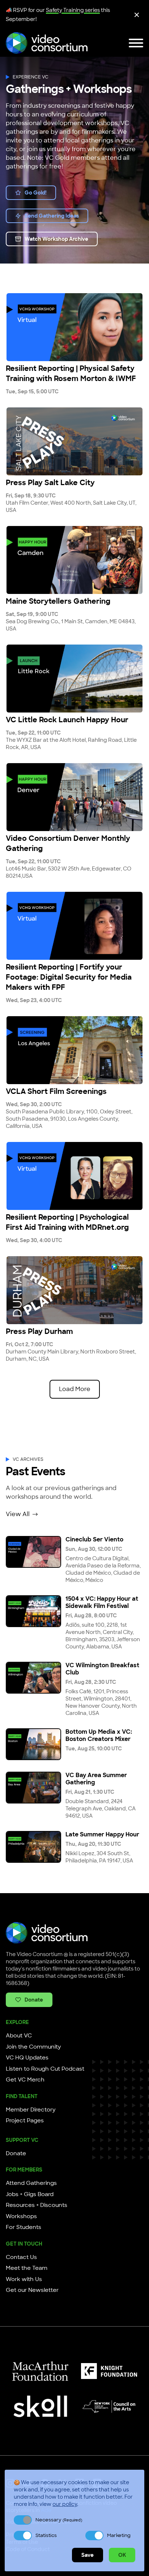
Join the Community (33, 2047)
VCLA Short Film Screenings (56, 1091)
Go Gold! (36, 193)
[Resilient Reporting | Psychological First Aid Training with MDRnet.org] (74, 1176)
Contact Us (21, 2257)
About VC (19, 2036)
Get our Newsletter (32, 2290)
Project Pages (25, 2121)
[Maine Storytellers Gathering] (74, 560)
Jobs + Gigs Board (30, 2194)
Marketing (119, 2535)
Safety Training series (73, 10)
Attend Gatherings (31, 2183)
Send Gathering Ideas (52, 216)
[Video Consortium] (47, 43)
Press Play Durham (39, 1331)
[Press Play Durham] (74, 1290)
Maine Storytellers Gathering (58, 601)
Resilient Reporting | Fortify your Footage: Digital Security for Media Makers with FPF (69, 977)
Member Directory (31, 2110)
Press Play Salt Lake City (50, 483)
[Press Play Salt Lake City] (74, 441)
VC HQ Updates (27, 2058)
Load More (75, 1389)
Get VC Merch (25, 2080)
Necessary (59, 2520)
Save (88, 2555)
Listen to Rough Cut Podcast (45, 2069)
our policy (65, 2504)
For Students (24, 2227)
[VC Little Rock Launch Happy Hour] (74, 679)
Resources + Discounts (37, 2205)
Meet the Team (27, 2268)
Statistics (46, 2535)
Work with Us (24, 2279)
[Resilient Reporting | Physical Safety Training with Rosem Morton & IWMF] (74, 327)
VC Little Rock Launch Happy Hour (67, 720)
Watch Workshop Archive (56, 239)
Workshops (21, 2216)
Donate (34, 2000)
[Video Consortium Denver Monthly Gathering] (74, 797)
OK (122, 2555)
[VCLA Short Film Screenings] (74, 1050)
